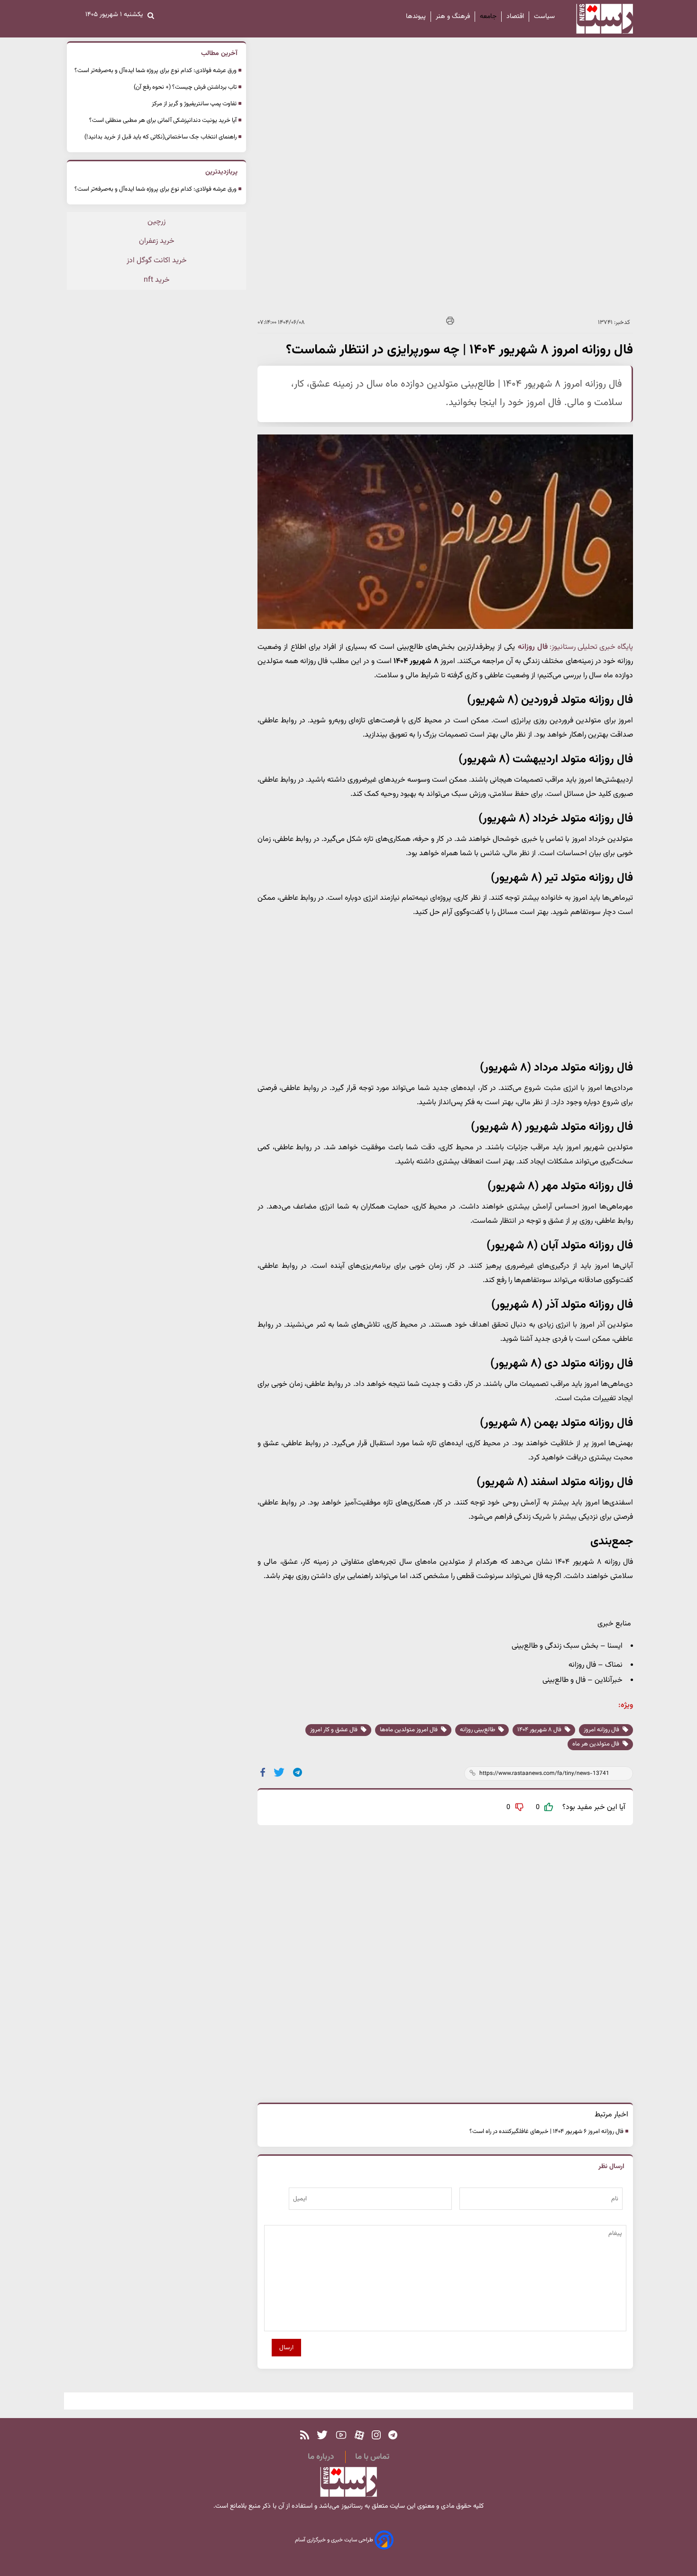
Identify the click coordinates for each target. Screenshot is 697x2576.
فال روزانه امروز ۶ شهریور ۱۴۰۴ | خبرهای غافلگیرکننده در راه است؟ (546, 2132)
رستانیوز (351, 2506)
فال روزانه (533, 647)
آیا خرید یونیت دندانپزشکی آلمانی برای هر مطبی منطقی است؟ (163, 120)
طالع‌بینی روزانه (478, 1730)
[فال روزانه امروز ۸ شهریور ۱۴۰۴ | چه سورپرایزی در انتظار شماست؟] (298, 1772)
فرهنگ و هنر (453, 17)
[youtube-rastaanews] (341, 2435)
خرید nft (157, 280)
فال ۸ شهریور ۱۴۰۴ (540, 1730)
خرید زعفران (157, 241)
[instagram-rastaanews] (376, 2435)
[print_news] (450, 322)
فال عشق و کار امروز (335, 1730)
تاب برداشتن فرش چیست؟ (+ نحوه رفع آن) (185, 87)
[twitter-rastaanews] (322, 2435)
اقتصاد (515, 17)
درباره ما (321, 2457)
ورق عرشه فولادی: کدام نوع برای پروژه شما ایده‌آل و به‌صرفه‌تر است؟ (156, 71)
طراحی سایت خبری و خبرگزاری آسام (335, 2540)
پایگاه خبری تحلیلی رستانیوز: (591, 647)
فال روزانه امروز (602, 1730)
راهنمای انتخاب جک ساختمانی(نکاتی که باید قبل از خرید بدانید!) (160, 137)
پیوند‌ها (416, 17)
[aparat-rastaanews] (359, 2435)
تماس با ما (372, 2457)
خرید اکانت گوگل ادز (157, 261)
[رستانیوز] (596, 19)
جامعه (488, 17)
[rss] (305, 2435)
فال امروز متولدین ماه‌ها (409, 1730)
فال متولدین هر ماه (596, 1744)
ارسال (286, 2348)
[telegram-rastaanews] (393, 2435)
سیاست (544, 17)
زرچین (156, 222)
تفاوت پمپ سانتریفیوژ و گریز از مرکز (194, 104)
